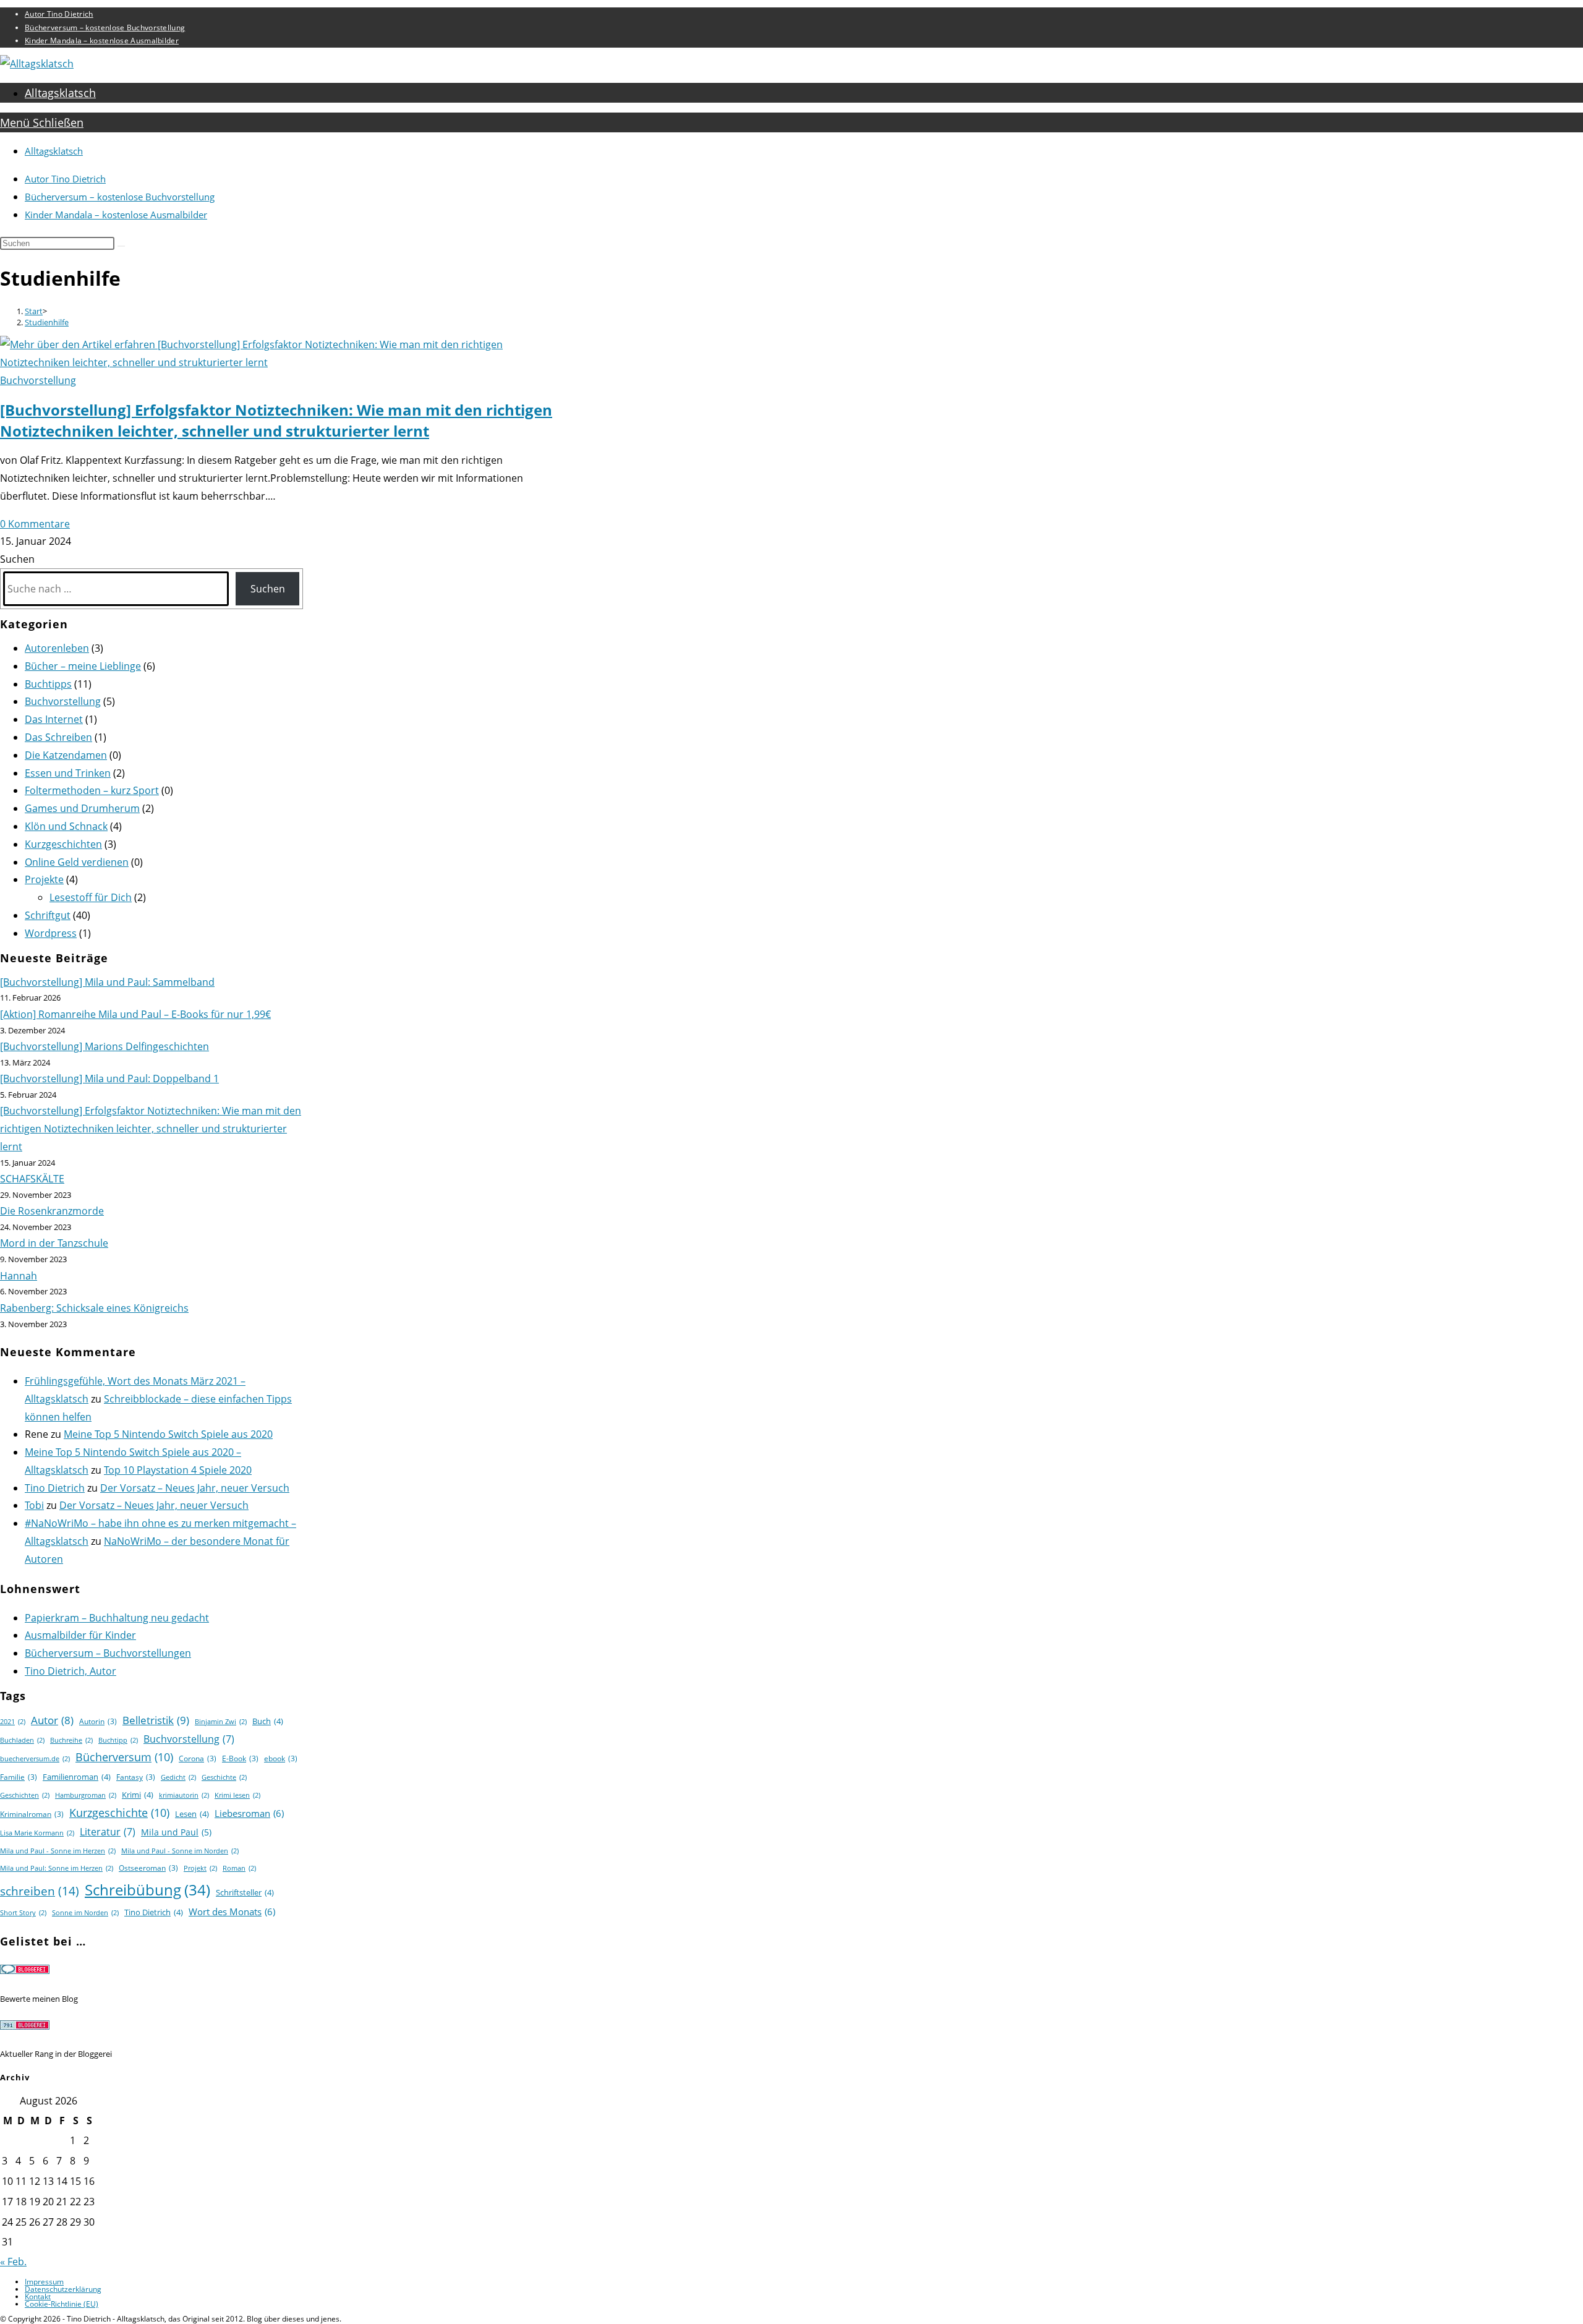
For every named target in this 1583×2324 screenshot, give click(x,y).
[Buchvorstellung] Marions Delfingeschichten (105, 1046)
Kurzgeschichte (119, 1813)
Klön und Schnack (66, 826)
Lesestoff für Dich (91, 897)
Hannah (19, 1276)
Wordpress (51, 933)
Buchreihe (71, 1740)
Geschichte (224, 1777)
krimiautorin (184, 1795)
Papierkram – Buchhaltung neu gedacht (117, 1618)
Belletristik (156, 1720)
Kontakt (38, 2296)
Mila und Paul (176, 1832)
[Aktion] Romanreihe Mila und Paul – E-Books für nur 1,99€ (135, 1014)
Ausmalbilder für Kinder (80, 1635)
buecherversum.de (35, 1759)
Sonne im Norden (85, 1913)
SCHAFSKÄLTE (32, 1179)
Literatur (108, 1832)
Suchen (17, 559)
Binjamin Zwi (221, 1722)
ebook (281, 1758)
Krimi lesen (237, 1795)
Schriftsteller (245, 1892)
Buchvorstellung (38, 380)
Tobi (34, 1505)
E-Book (240, 1758)
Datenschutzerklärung (63, 2289)
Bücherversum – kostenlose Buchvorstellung (105, 28)
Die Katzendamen (66, 755)
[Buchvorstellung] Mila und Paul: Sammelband (107, 982)
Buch (268, 1721)
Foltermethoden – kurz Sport (92, 790)
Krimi (138, 1795)
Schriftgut (48, 915)
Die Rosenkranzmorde (52, 1211)
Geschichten (25, 1795)
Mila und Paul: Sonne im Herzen (57, 1868)
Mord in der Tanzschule (54, 1243)
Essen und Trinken (68, 773)
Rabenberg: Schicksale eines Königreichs (94, 1308)
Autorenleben (57, 648)
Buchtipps (48, 684)
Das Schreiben (58, 737)
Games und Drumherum (82, 808)
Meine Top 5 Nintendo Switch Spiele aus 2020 (168, 1434)
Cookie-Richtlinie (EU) (62, 2304)
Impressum (44, 2282)
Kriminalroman (32, 1814)
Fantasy (136, 1777)
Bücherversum (124, 1757)
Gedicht (178, 1777)
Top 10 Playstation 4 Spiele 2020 (178, 1470)
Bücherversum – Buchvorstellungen (108, 1653)
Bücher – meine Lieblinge (83, 666)
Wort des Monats (232, 1912)
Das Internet (54, 719)
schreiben (40, 1891)
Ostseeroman (148, 1868)
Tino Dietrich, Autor (70, 1671)
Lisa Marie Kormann (37, 1833)
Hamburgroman (86, 1795)
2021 (13, 1722)
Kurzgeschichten (63, 844)
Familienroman (77, 1777)
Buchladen (22, 1740)
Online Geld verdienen (77, 862)
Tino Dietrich (55, 1488)
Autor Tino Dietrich (59, 14)
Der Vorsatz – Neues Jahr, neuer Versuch (195, 1488)
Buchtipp (118, 1740)
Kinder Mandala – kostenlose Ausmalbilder (102, 41)
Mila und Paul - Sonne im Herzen (58, 1851)
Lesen (192, 1814)
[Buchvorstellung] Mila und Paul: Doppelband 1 (109, 1079)
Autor (52, 1720)
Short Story (23, 1913)
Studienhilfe (47, 322)
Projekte (44, 879)
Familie (19, 1777)
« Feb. (13, 2262)
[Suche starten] (121, 246)
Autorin (98, 1721)
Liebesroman (249, 1813)
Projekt (200, 1868)
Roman (239, 1868)
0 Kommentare (35, 524)
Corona (198, 1758)
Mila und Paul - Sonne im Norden (180, 1851)
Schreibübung (147, 1890)
